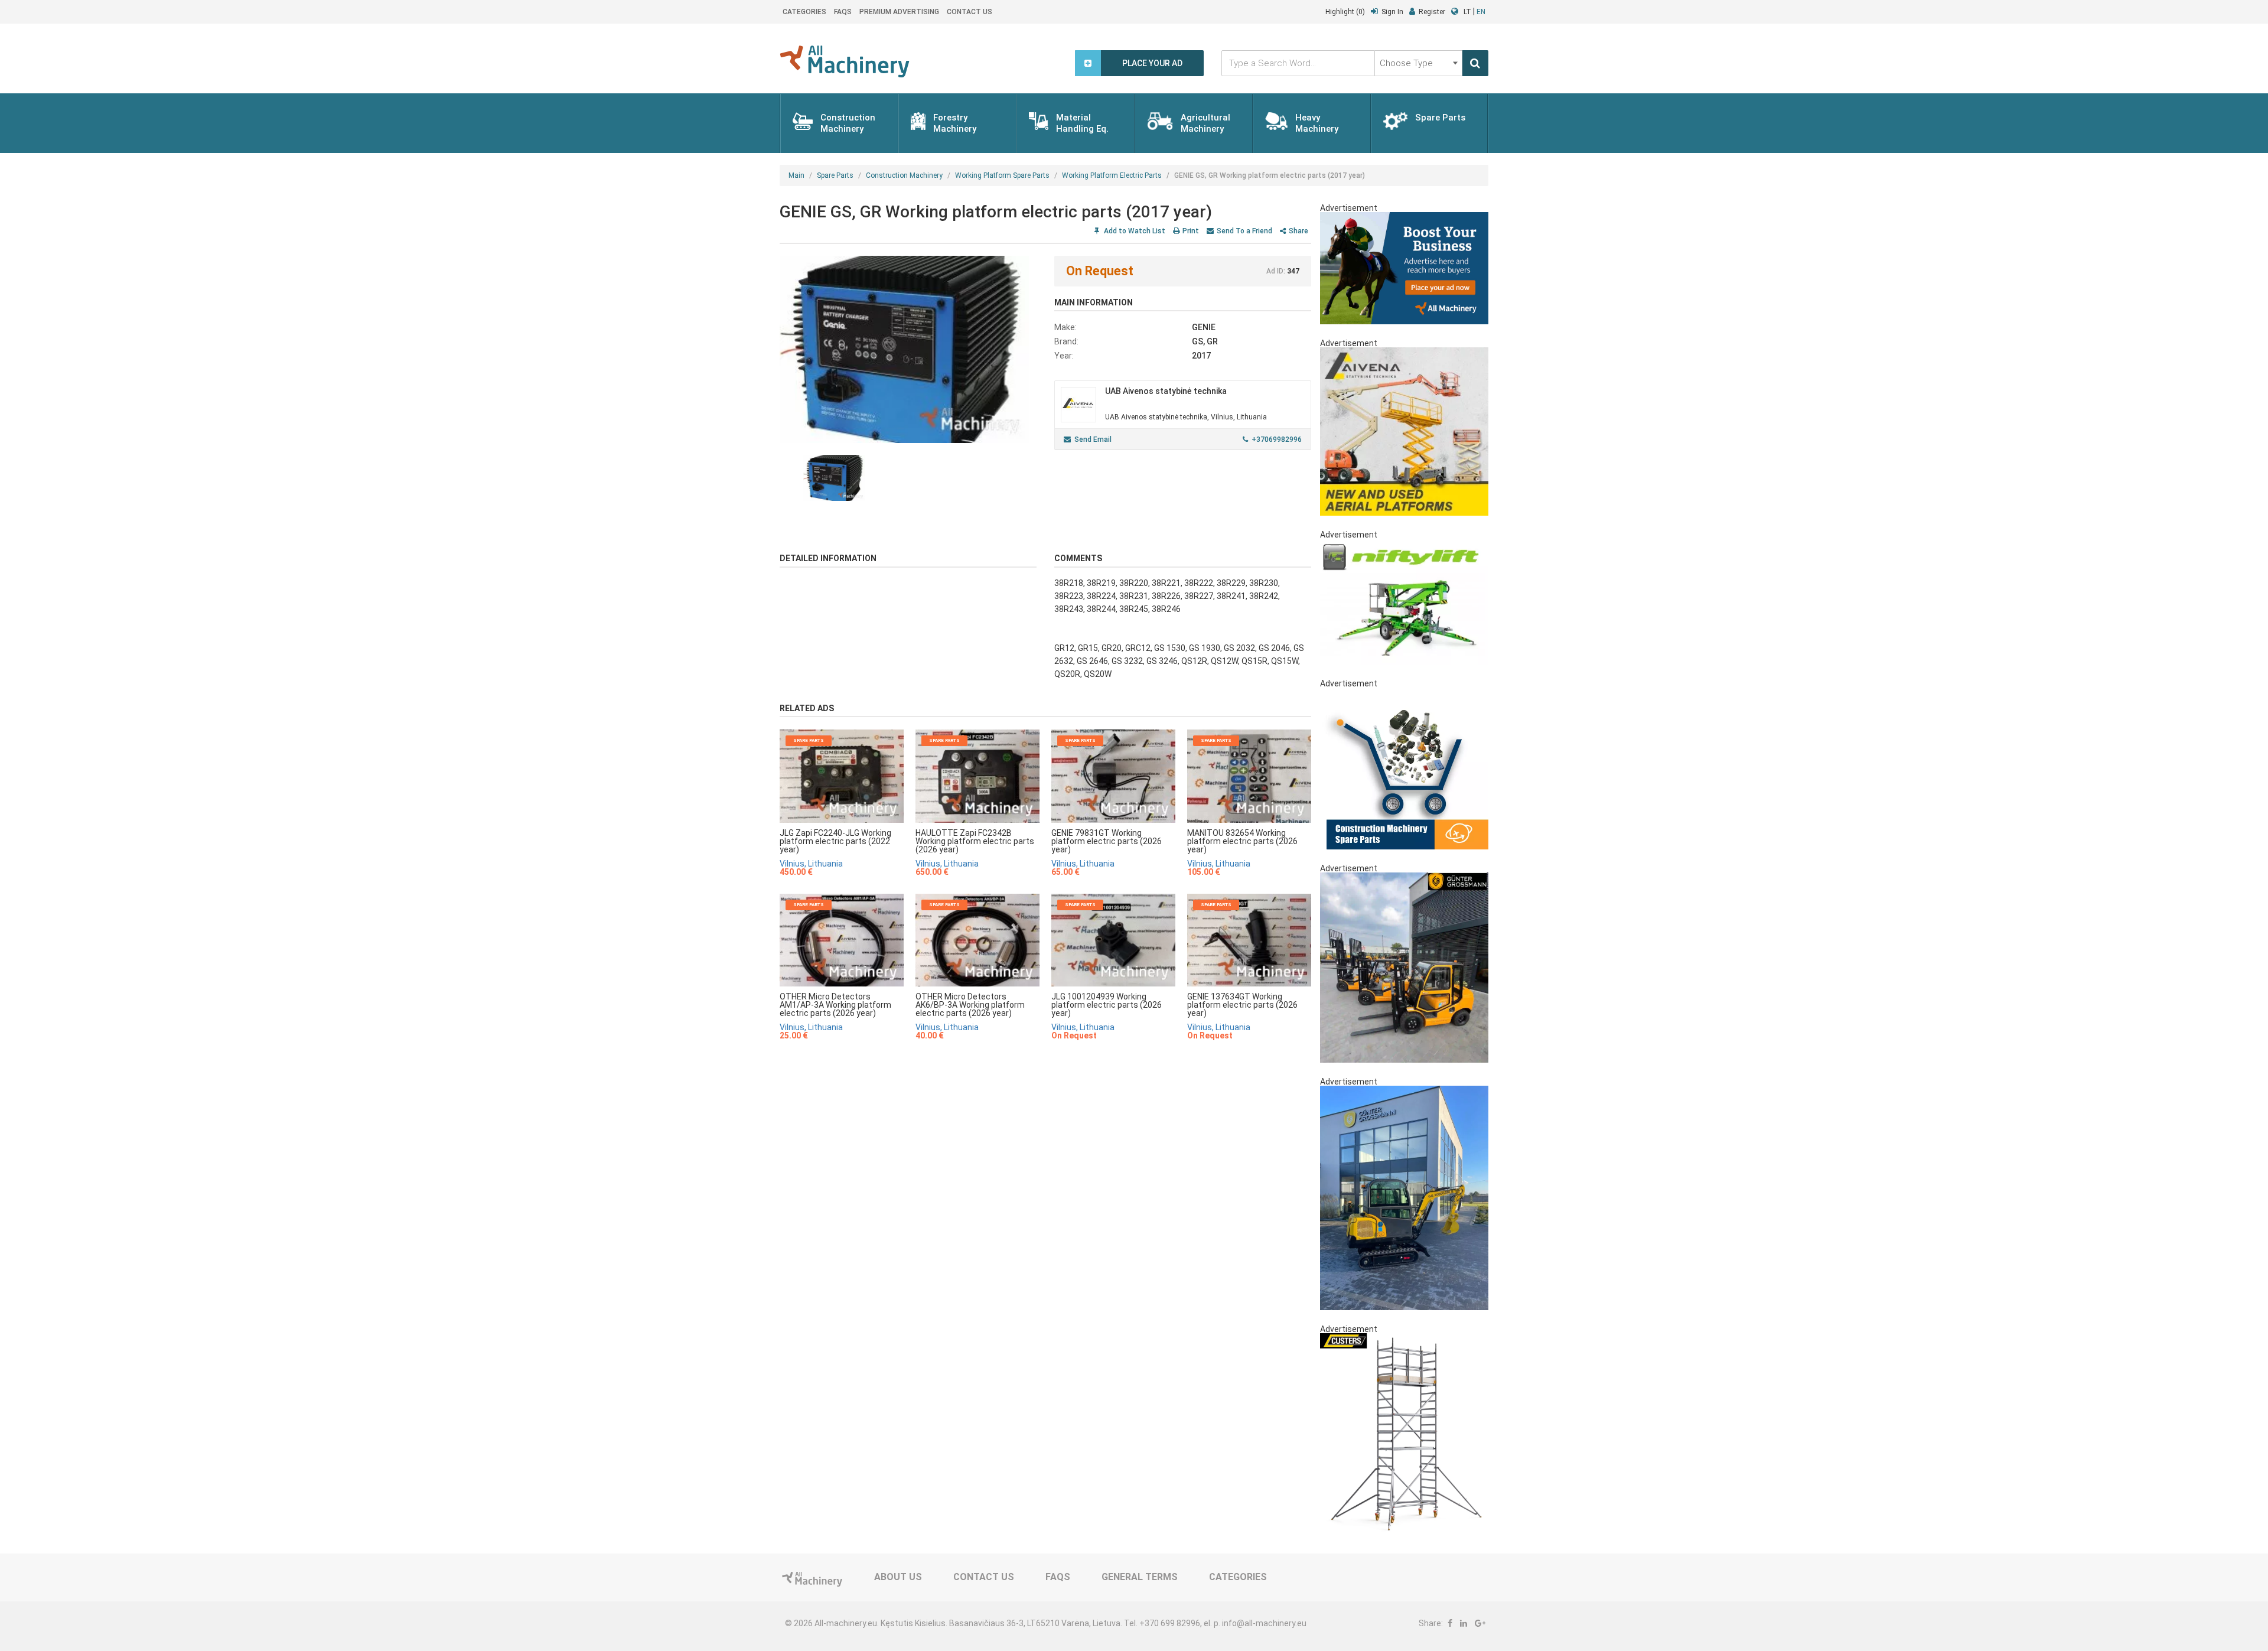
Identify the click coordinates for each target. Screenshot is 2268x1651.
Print (1191, 231)
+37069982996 (1277, 439)
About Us (898, 1577)
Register (1432, 12)
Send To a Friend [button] (1244, 231)
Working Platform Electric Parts (1112, 175)
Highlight (1345, 12)
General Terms (1140, 1577)
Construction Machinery (904, 175)
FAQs (843, 12)
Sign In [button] (1392, 12)
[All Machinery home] (845, 61)
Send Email (1093, 439)
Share (1298, 231)
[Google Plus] (1480, 1623)
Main (796, 175)
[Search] (1475, 63)
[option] (908, 349)
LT (1467, 12)
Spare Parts (835, 175)
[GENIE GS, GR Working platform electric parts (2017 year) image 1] (908, 349)
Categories (804, 12)
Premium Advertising (899, 12)
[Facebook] (1450, 1623)
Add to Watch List (1134, 231)
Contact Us (970, 12)
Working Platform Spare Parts (1002, 175)
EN (1481, 12)
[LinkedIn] (1464, 1623)
